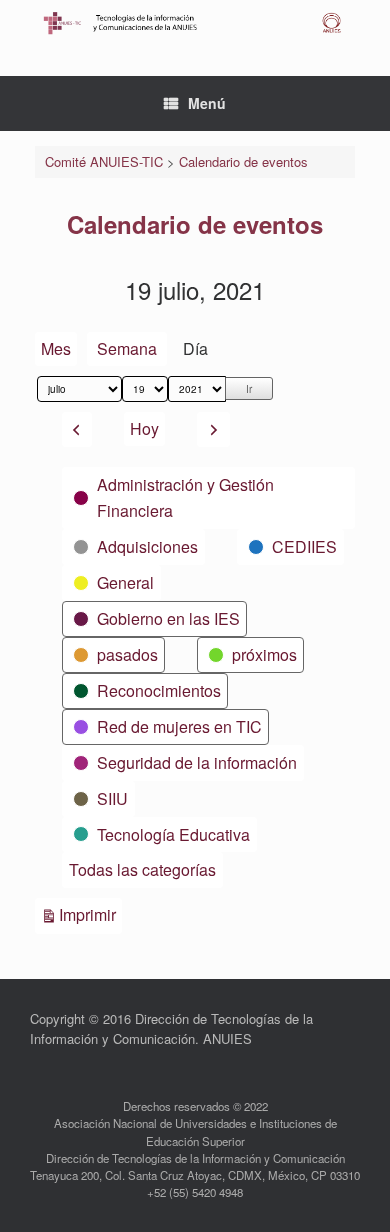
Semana (127, 348)
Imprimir (90, 914)
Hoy (144, 428)
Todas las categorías (142, 869)
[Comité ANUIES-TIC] (195, 23)
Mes (56, 348)
